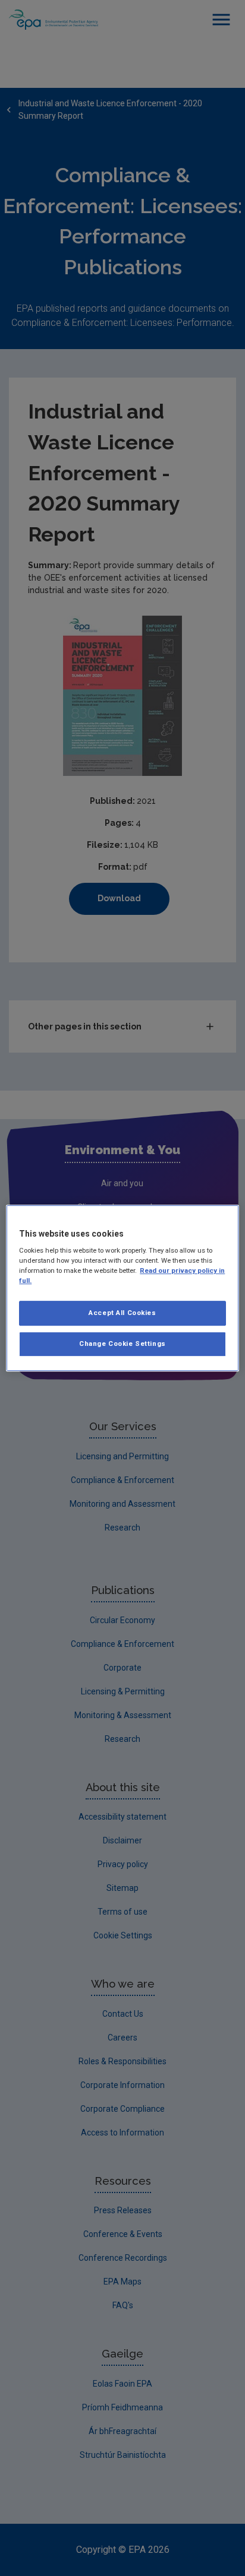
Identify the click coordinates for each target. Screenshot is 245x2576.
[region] (122, 1288)
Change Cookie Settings (122, 1344)
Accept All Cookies (122, 1313)
